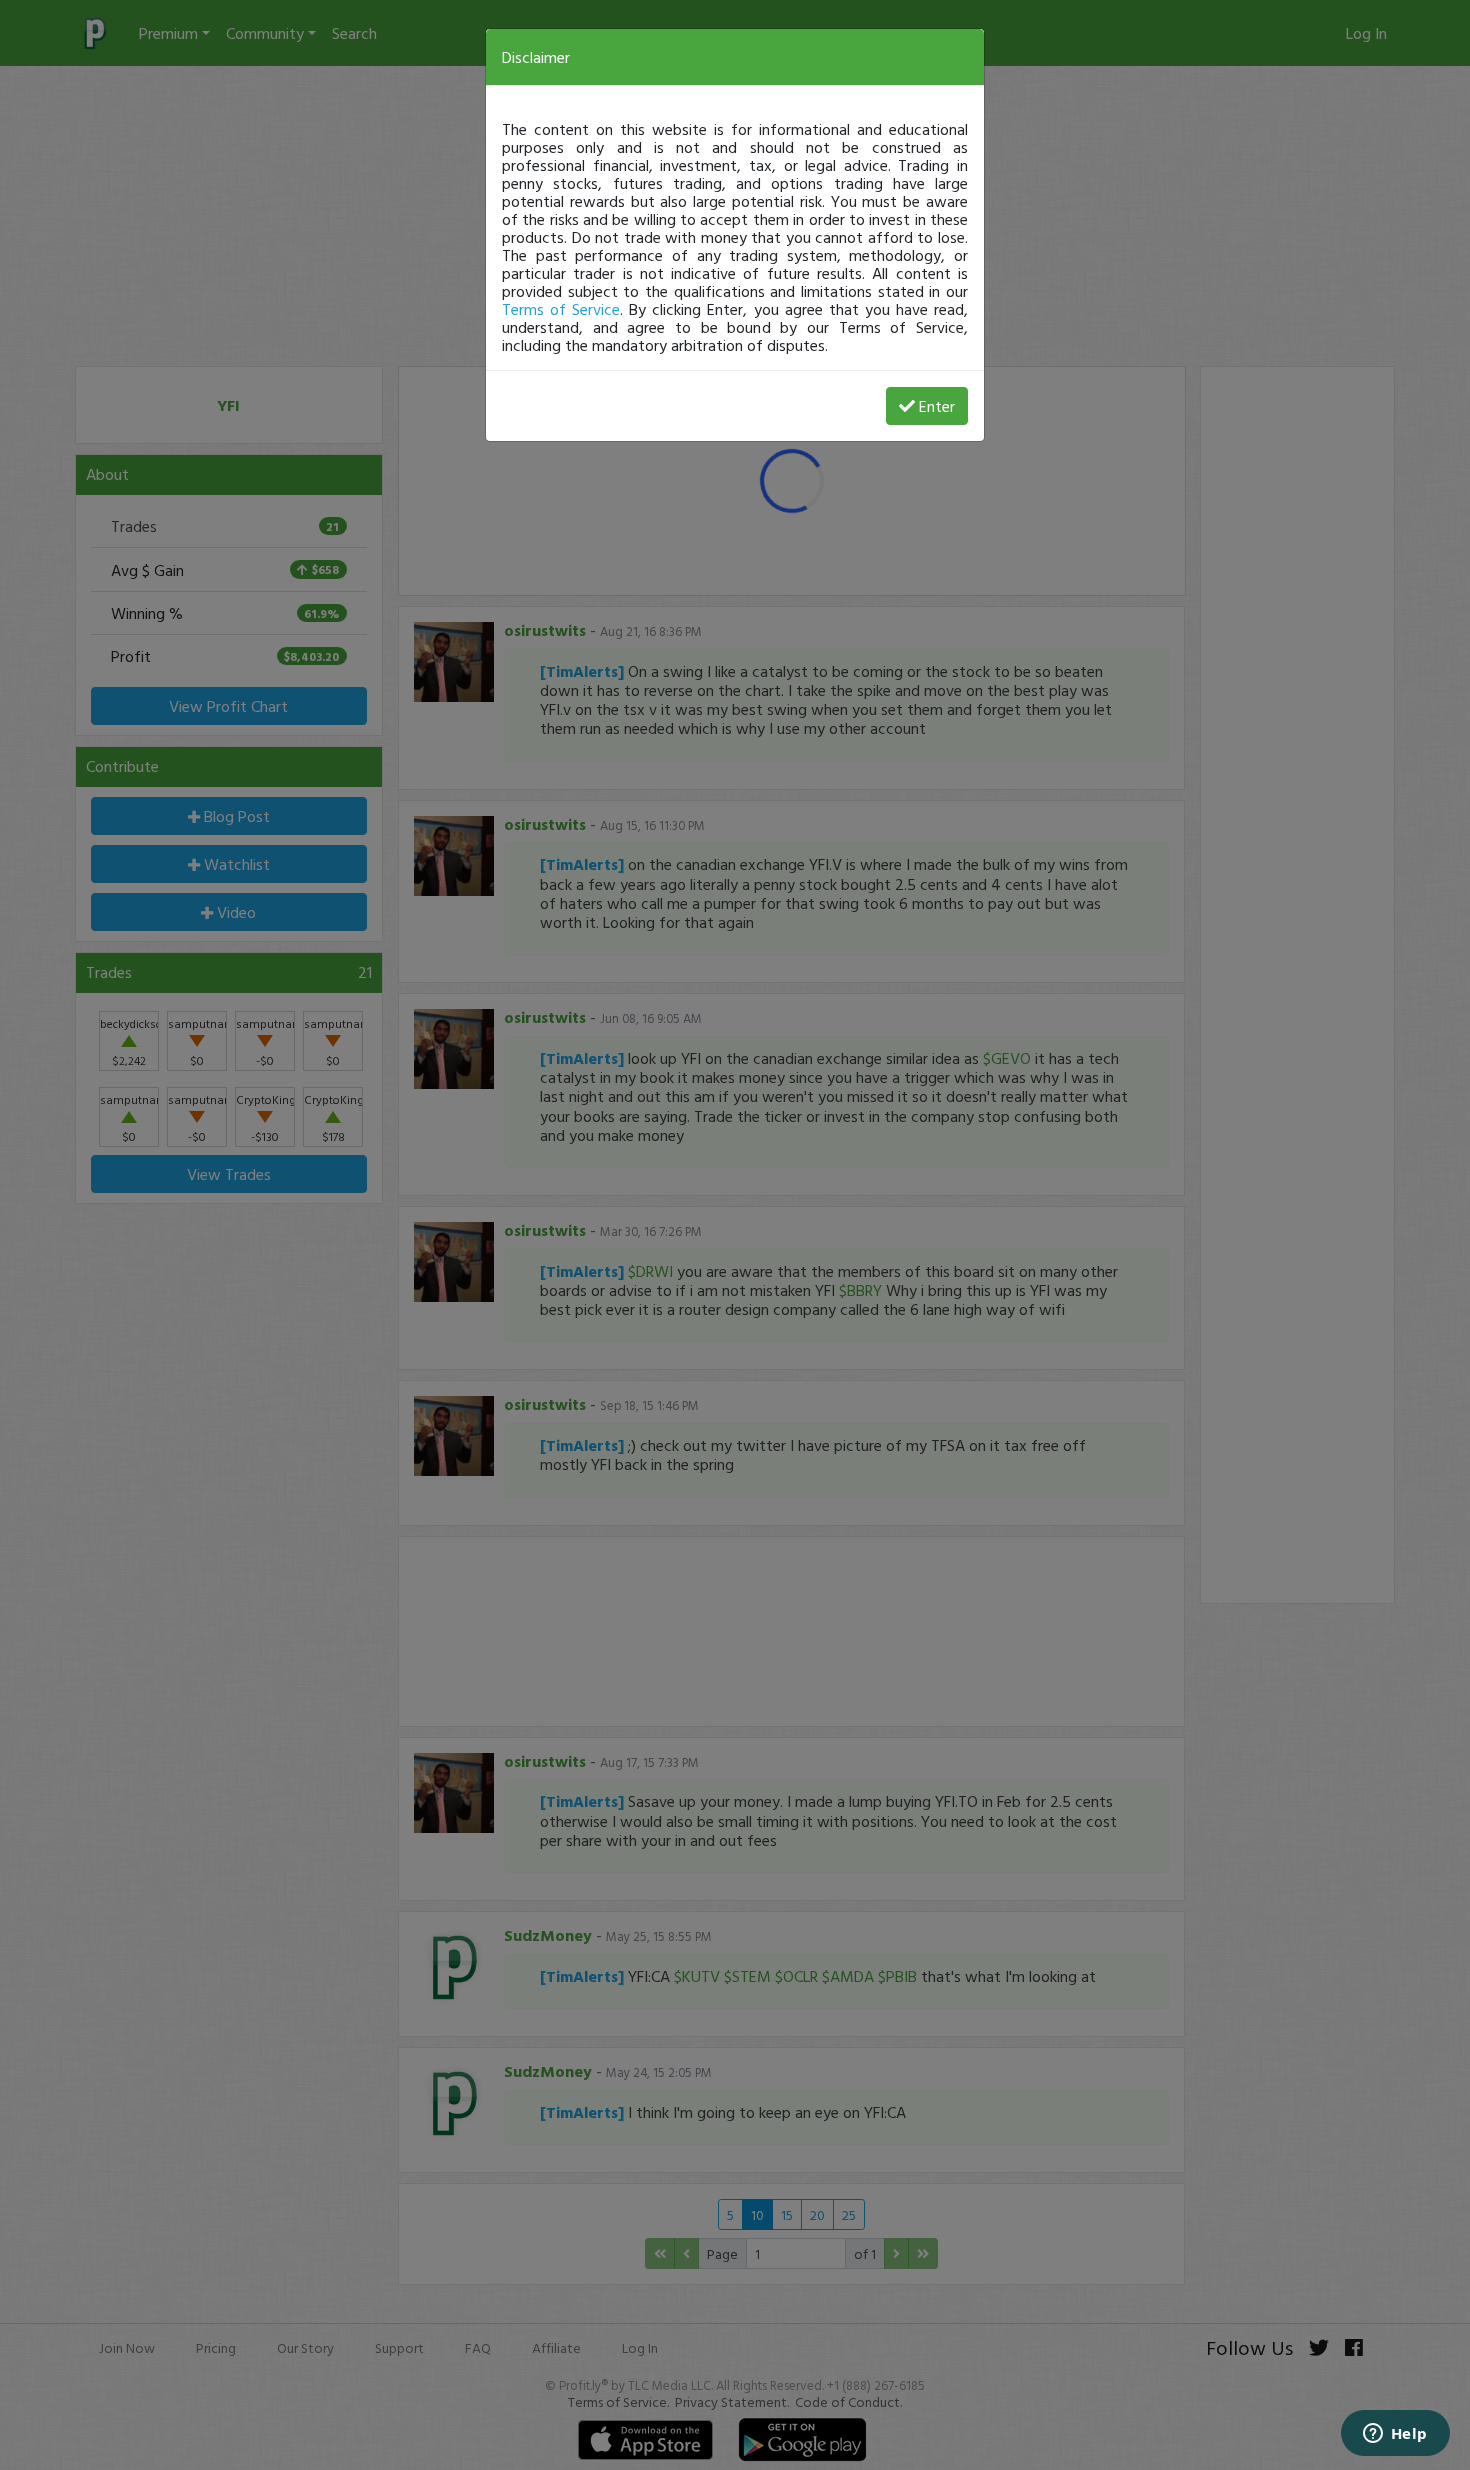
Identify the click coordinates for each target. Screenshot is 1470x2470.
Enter (937, 406)
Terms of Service (561, 309)
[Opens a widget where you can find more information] (1395, 2435)
